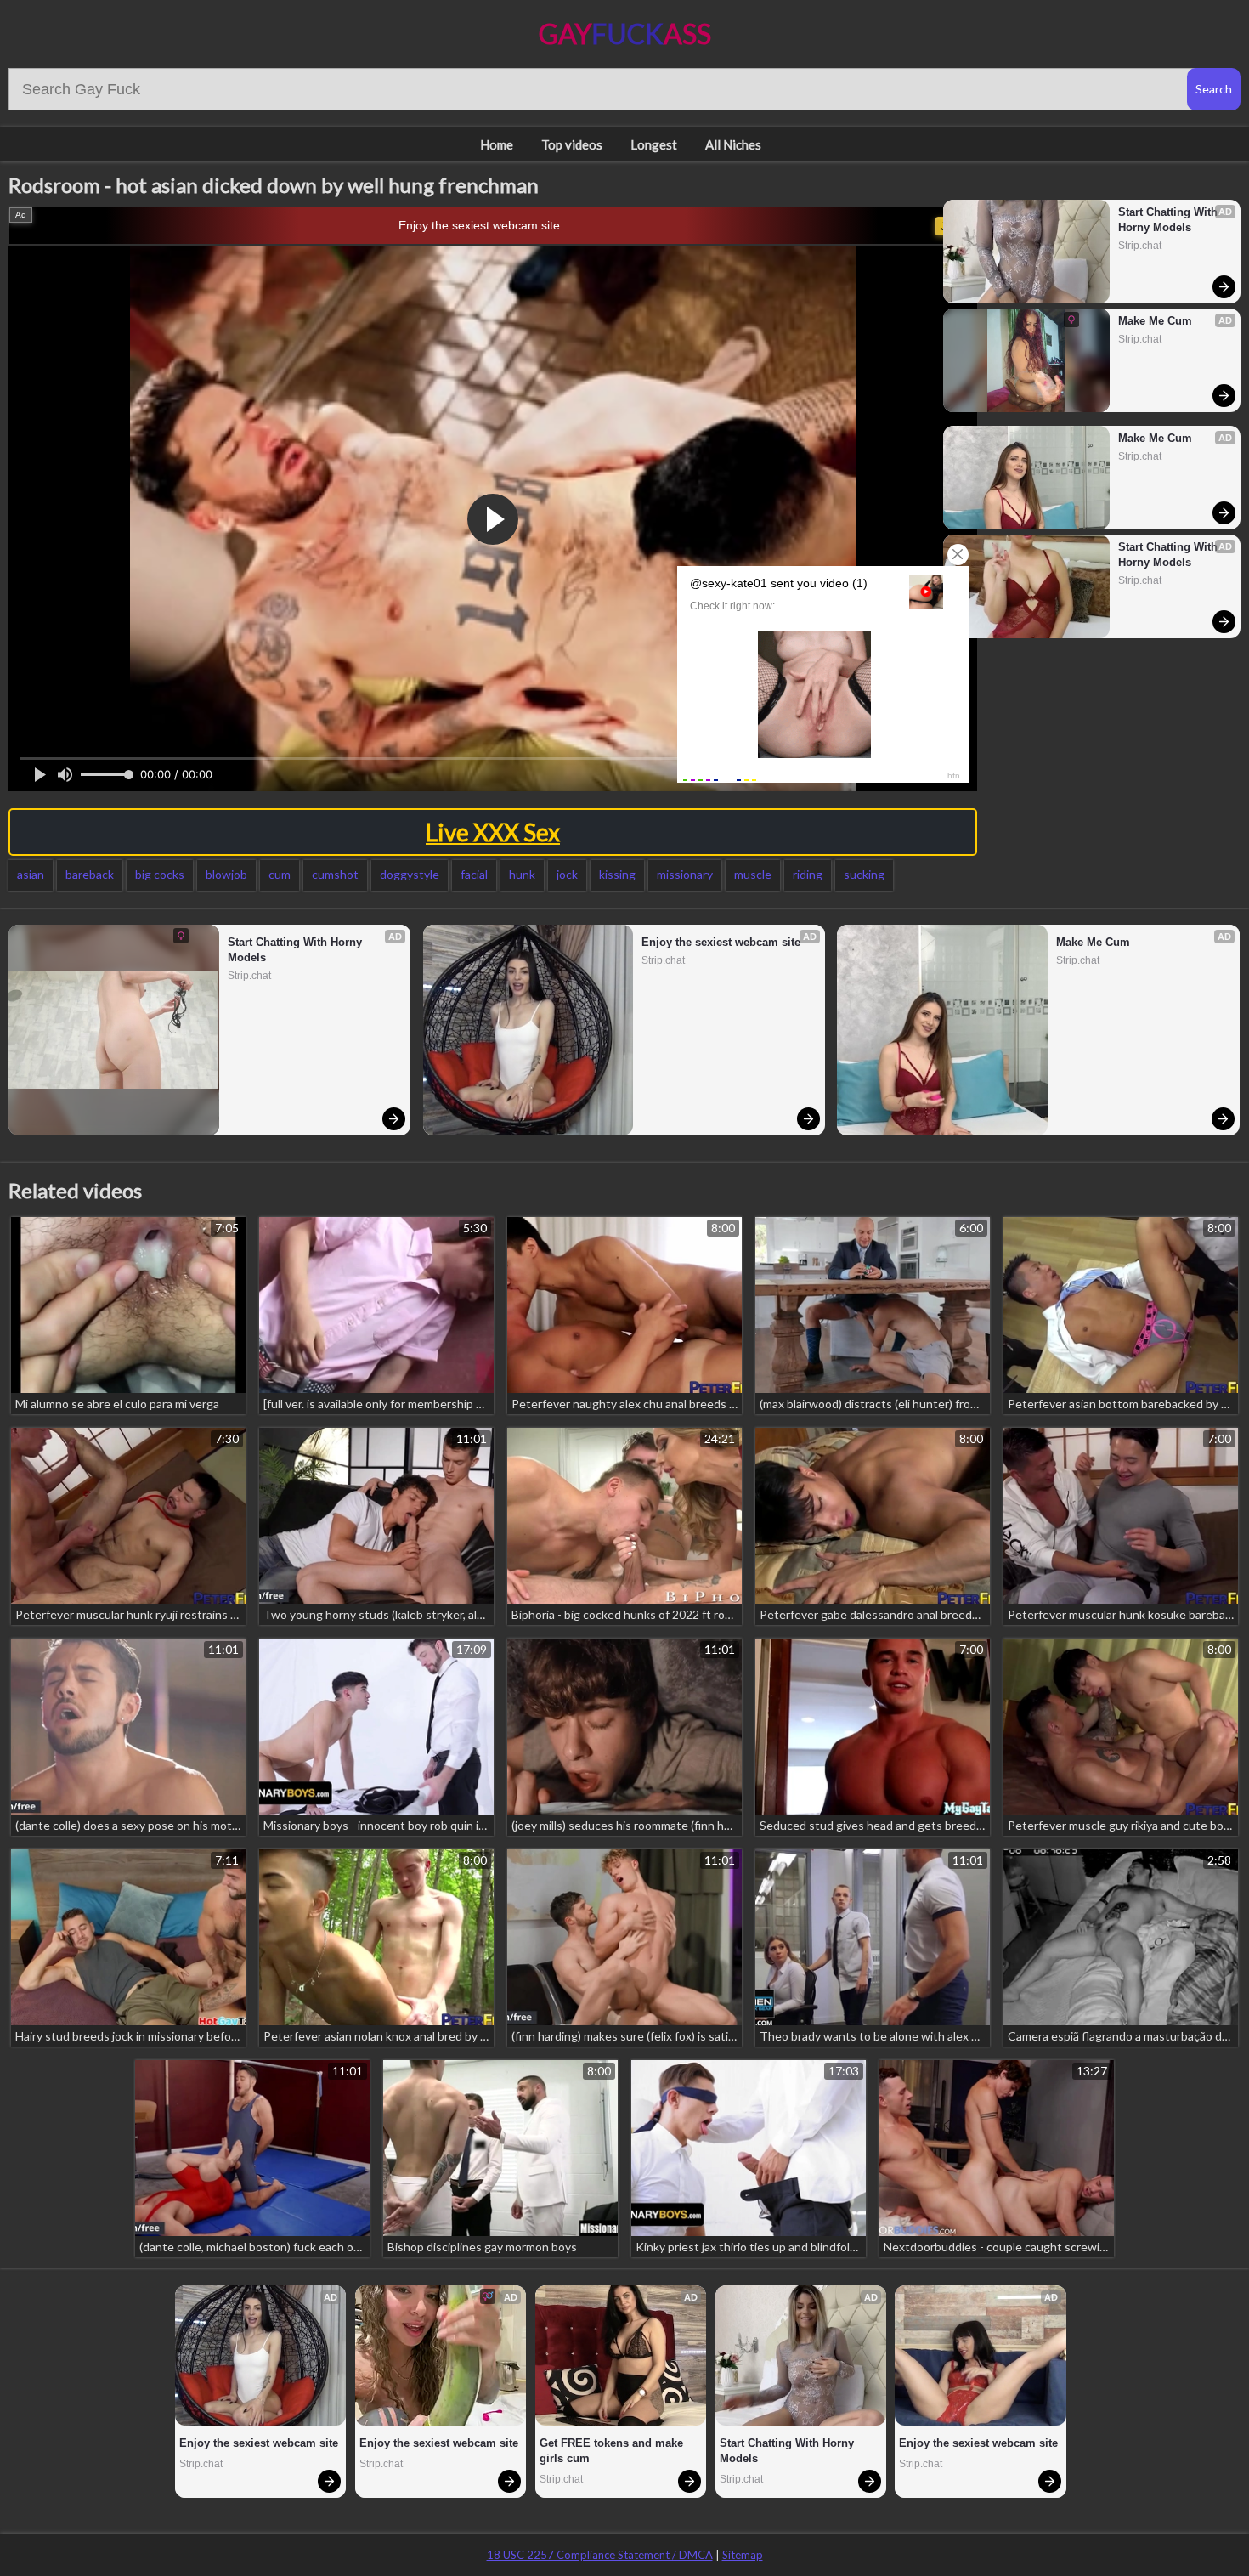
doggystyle (410, 874)
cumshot (335, 874)
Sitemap (743, 2555)
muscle (753, 874)
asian (31, 874)
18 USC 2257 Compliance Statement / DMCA (600, 2555)
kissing (617, 874)
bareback (90, 874)
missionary (685, 874)
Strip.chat (1140, 246)
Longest (654, 144)
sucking (864, 874)
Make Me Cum (1155, 321)
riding (808, 874)
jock (567, 874)
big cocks (160, 874)
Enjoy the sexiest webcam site (479, 225)
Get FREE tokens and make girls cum (613, 2451)
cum (280, 874)
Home (497, 144)
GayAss (625, 34)
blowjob (226, 874)
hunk (522, 874)
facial (474, 874)
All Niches (733, 144)
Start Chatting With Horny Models (1170, 220)
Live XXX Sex (493, 832)
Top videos (572, 144)
